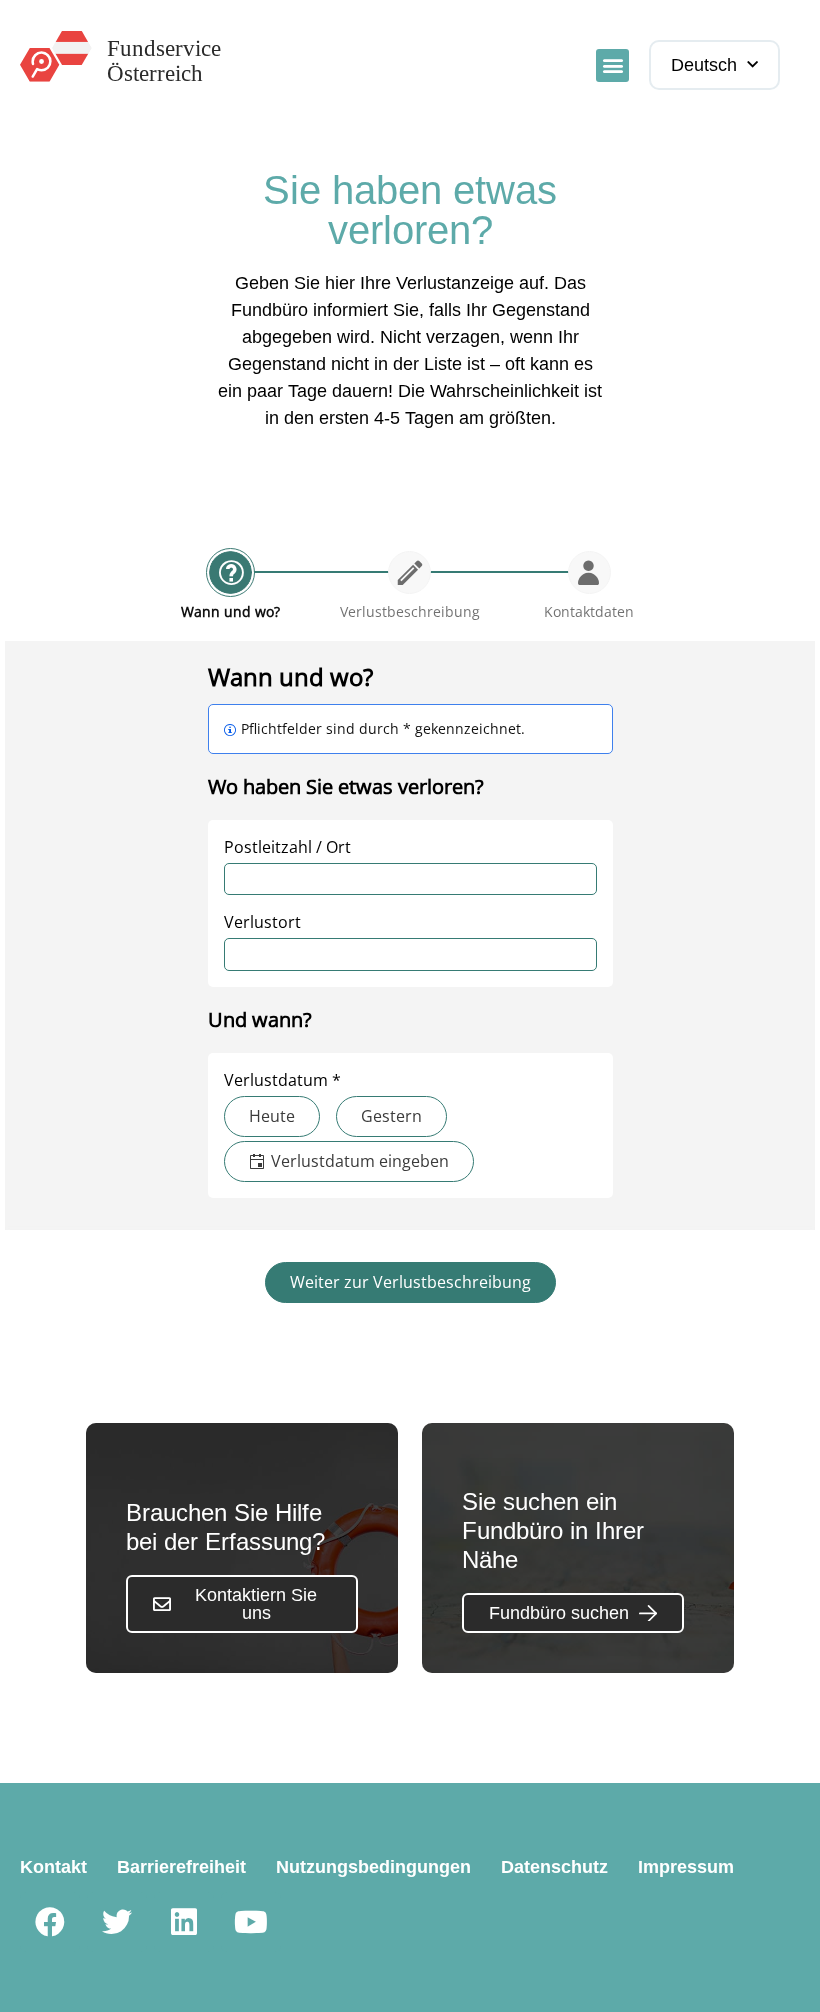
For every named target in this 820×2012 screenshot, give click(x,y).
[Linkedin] (184, 1922)
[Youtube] (251, 1922)
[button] (612, 65)
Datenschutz (554, 1867)
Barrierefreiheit (181, 1867)
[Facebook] (50, 1922)
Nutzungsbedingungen (373, 1867)
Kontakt (53, 1867)
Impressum (686, 1867)
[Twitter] (117, 1922)
